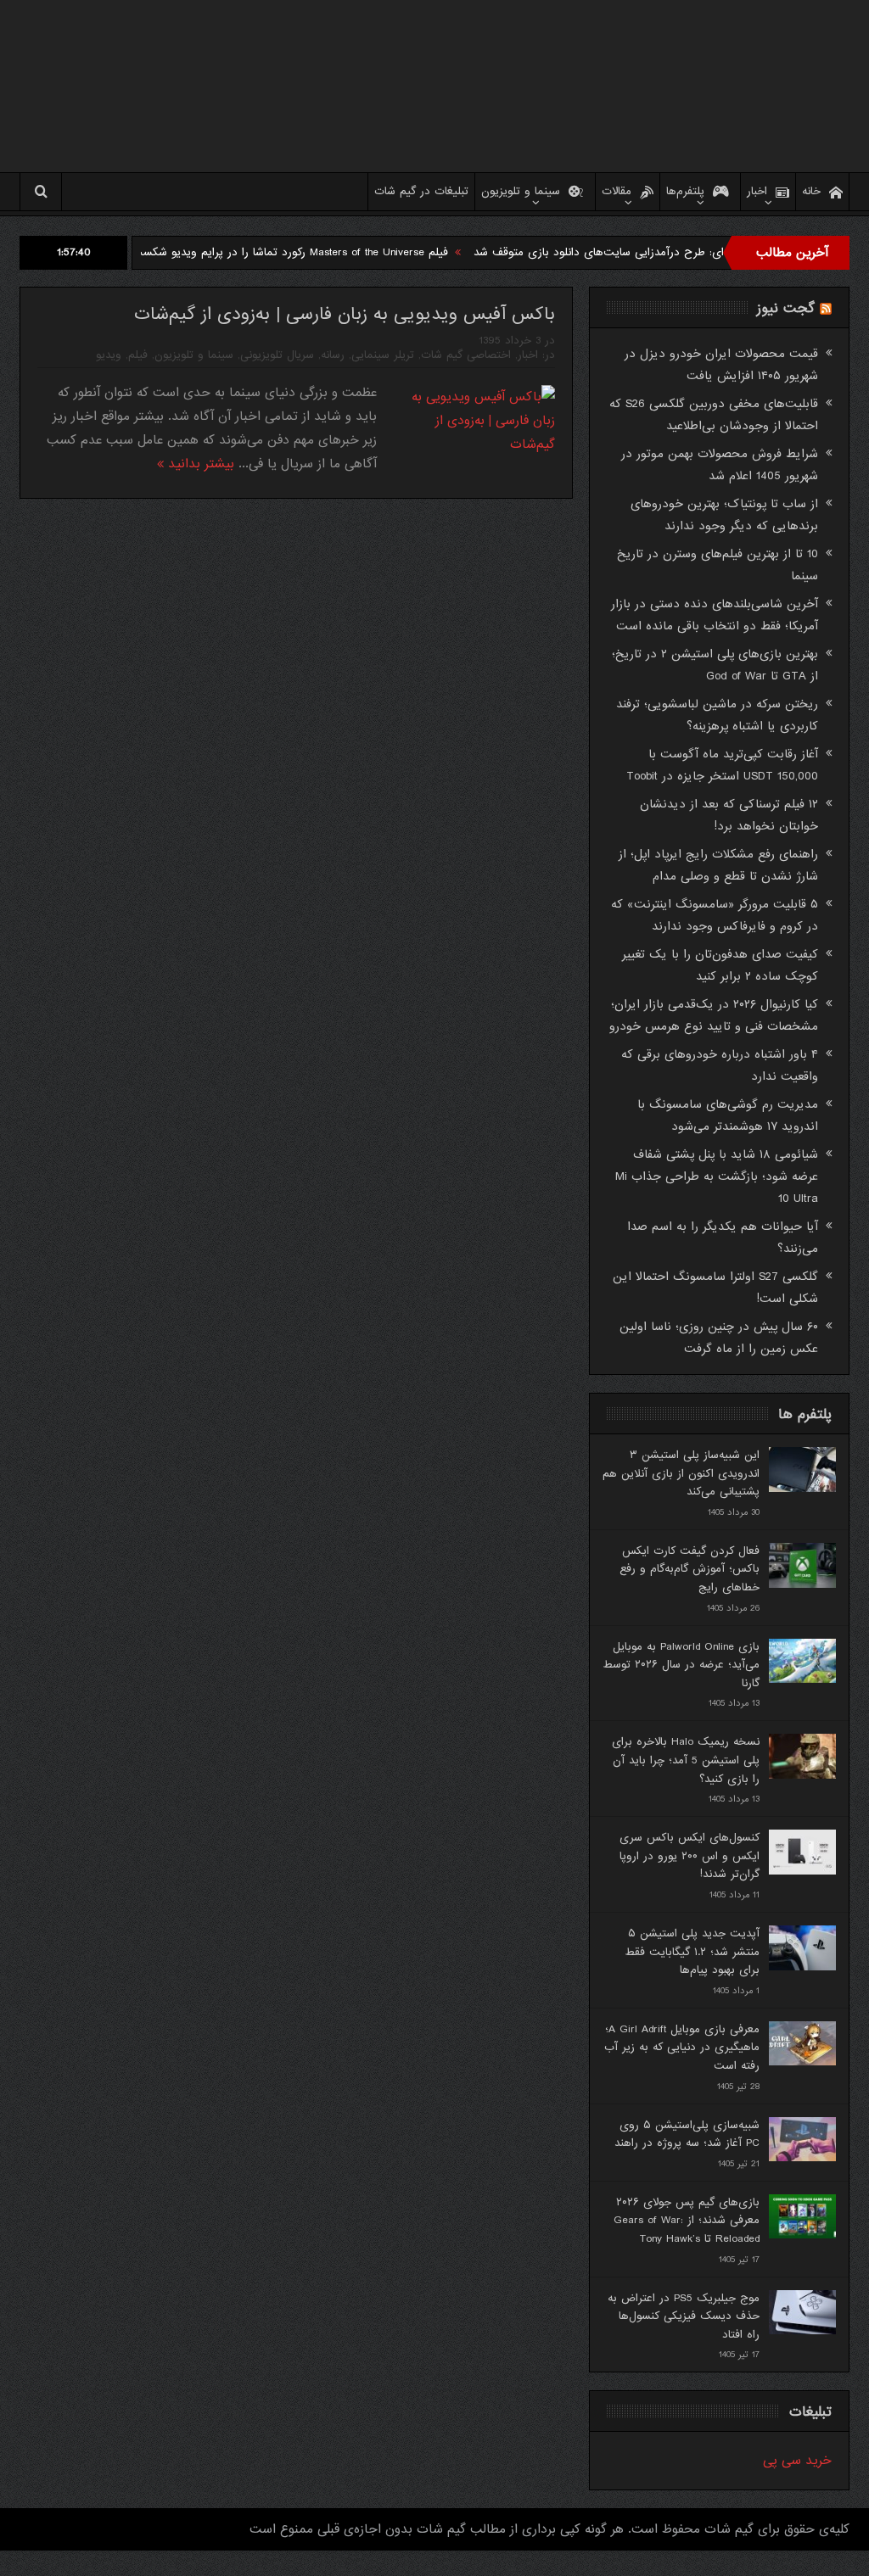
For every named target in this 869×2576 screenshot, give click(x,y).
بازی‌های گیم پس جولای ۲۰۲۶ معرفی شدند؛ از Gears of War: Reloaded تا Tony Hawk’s (687, 2221)
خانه (811, 191)
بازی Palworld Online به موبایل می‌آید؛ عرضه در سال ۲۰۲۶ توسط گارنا (681, 1665)
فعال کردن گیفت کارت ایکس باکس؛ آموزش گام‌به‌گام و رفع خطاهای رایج (690, 1569)
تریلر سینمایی (383, 355)
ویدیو (109, 355)
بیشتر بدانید (199, 464)
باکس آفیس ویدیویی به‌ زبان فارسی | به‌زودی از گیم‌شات (345, 314)
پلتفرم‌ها (685, 191)
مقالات (617, 191)
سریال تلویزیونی (277, 355)
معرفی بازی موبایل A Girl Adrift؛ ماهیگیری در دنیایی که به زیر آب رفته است (682, 2048)
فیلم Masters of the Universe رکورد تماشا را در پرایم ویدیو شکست (351, 252)
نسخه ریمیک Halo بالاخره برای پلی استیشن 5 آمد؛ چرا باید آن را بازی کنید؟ (686, 1760)
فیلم (138, 355)
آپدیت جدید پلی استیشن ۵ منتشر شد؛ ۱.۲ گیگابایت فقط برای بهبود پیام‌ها (692, 1952)
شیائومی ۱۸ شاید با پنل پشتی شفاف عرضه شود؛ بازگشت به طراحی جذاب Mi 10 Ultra (717, 1176)
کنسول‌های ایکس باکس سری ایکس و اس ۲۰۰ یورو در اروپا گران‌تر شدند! (690, 1856)
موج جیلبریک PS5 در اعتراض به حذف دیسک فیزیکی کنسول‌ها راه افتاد (684, 2316)
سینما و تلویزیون (521, 191)
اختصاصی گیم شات (466, 355)
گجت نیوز (786, 308)
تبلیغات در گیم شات (421, 191)
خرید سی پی (797, 2461)
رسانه (333, 355)
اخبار (757, 191)
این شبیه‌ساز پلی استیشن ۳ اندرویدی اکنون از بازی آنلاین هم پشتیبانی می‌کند (681, 1473)
